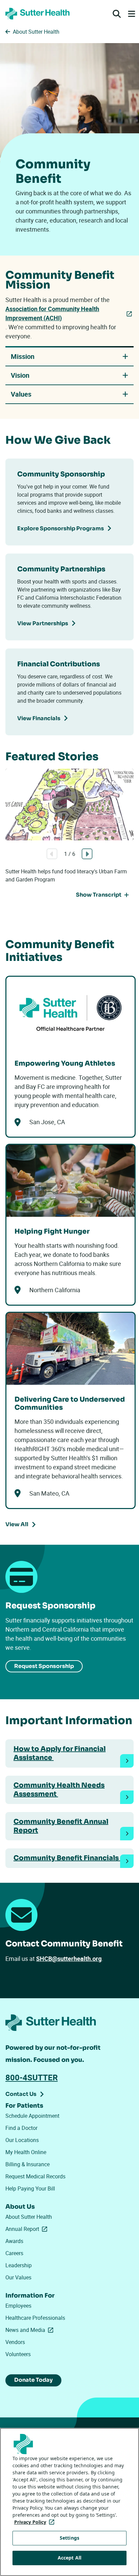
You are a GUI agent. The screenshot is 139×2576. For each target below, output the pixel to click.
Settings (69, 2538)
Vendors (15, 2342)
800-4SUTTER (32, 2077)
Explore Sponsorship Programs (61, 528)
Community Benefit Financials (67, 1858)
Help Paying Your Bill (30, 2188)
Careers (14, 2253)
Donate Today (33, 2380)
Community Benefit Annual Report (61, 1826)
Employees (18, 2306)
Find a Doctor (21, 2128)
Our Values (18, 2277)
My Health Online (26, 2152)
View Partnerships (43, 623)
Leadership (19, 2265)
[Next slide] (87, 854)
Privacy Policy (36, 2522)
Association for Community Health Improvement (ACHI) (52, 313)
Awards (14, 2241)
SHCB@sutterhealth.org (69, 1959)
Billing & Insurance (27, 2164)
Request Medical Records (35, 2176)
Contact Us (21, 2094)
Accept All (69, 2558)
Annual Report (28, 2229)
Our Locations (22, 2140)
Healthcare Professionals (35, 2318)
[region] (69, 2502)
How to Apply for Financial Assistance (60, 1753)
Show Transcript (99, 895)
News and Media (31, 2330)
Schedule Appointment (32, 2116)
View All (17, 1524)
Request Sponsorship (44, 1666)
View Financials (39, 718)
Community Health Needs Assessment (59, 1790)
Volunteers (18, 2354)
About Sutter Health (29, 2217)
